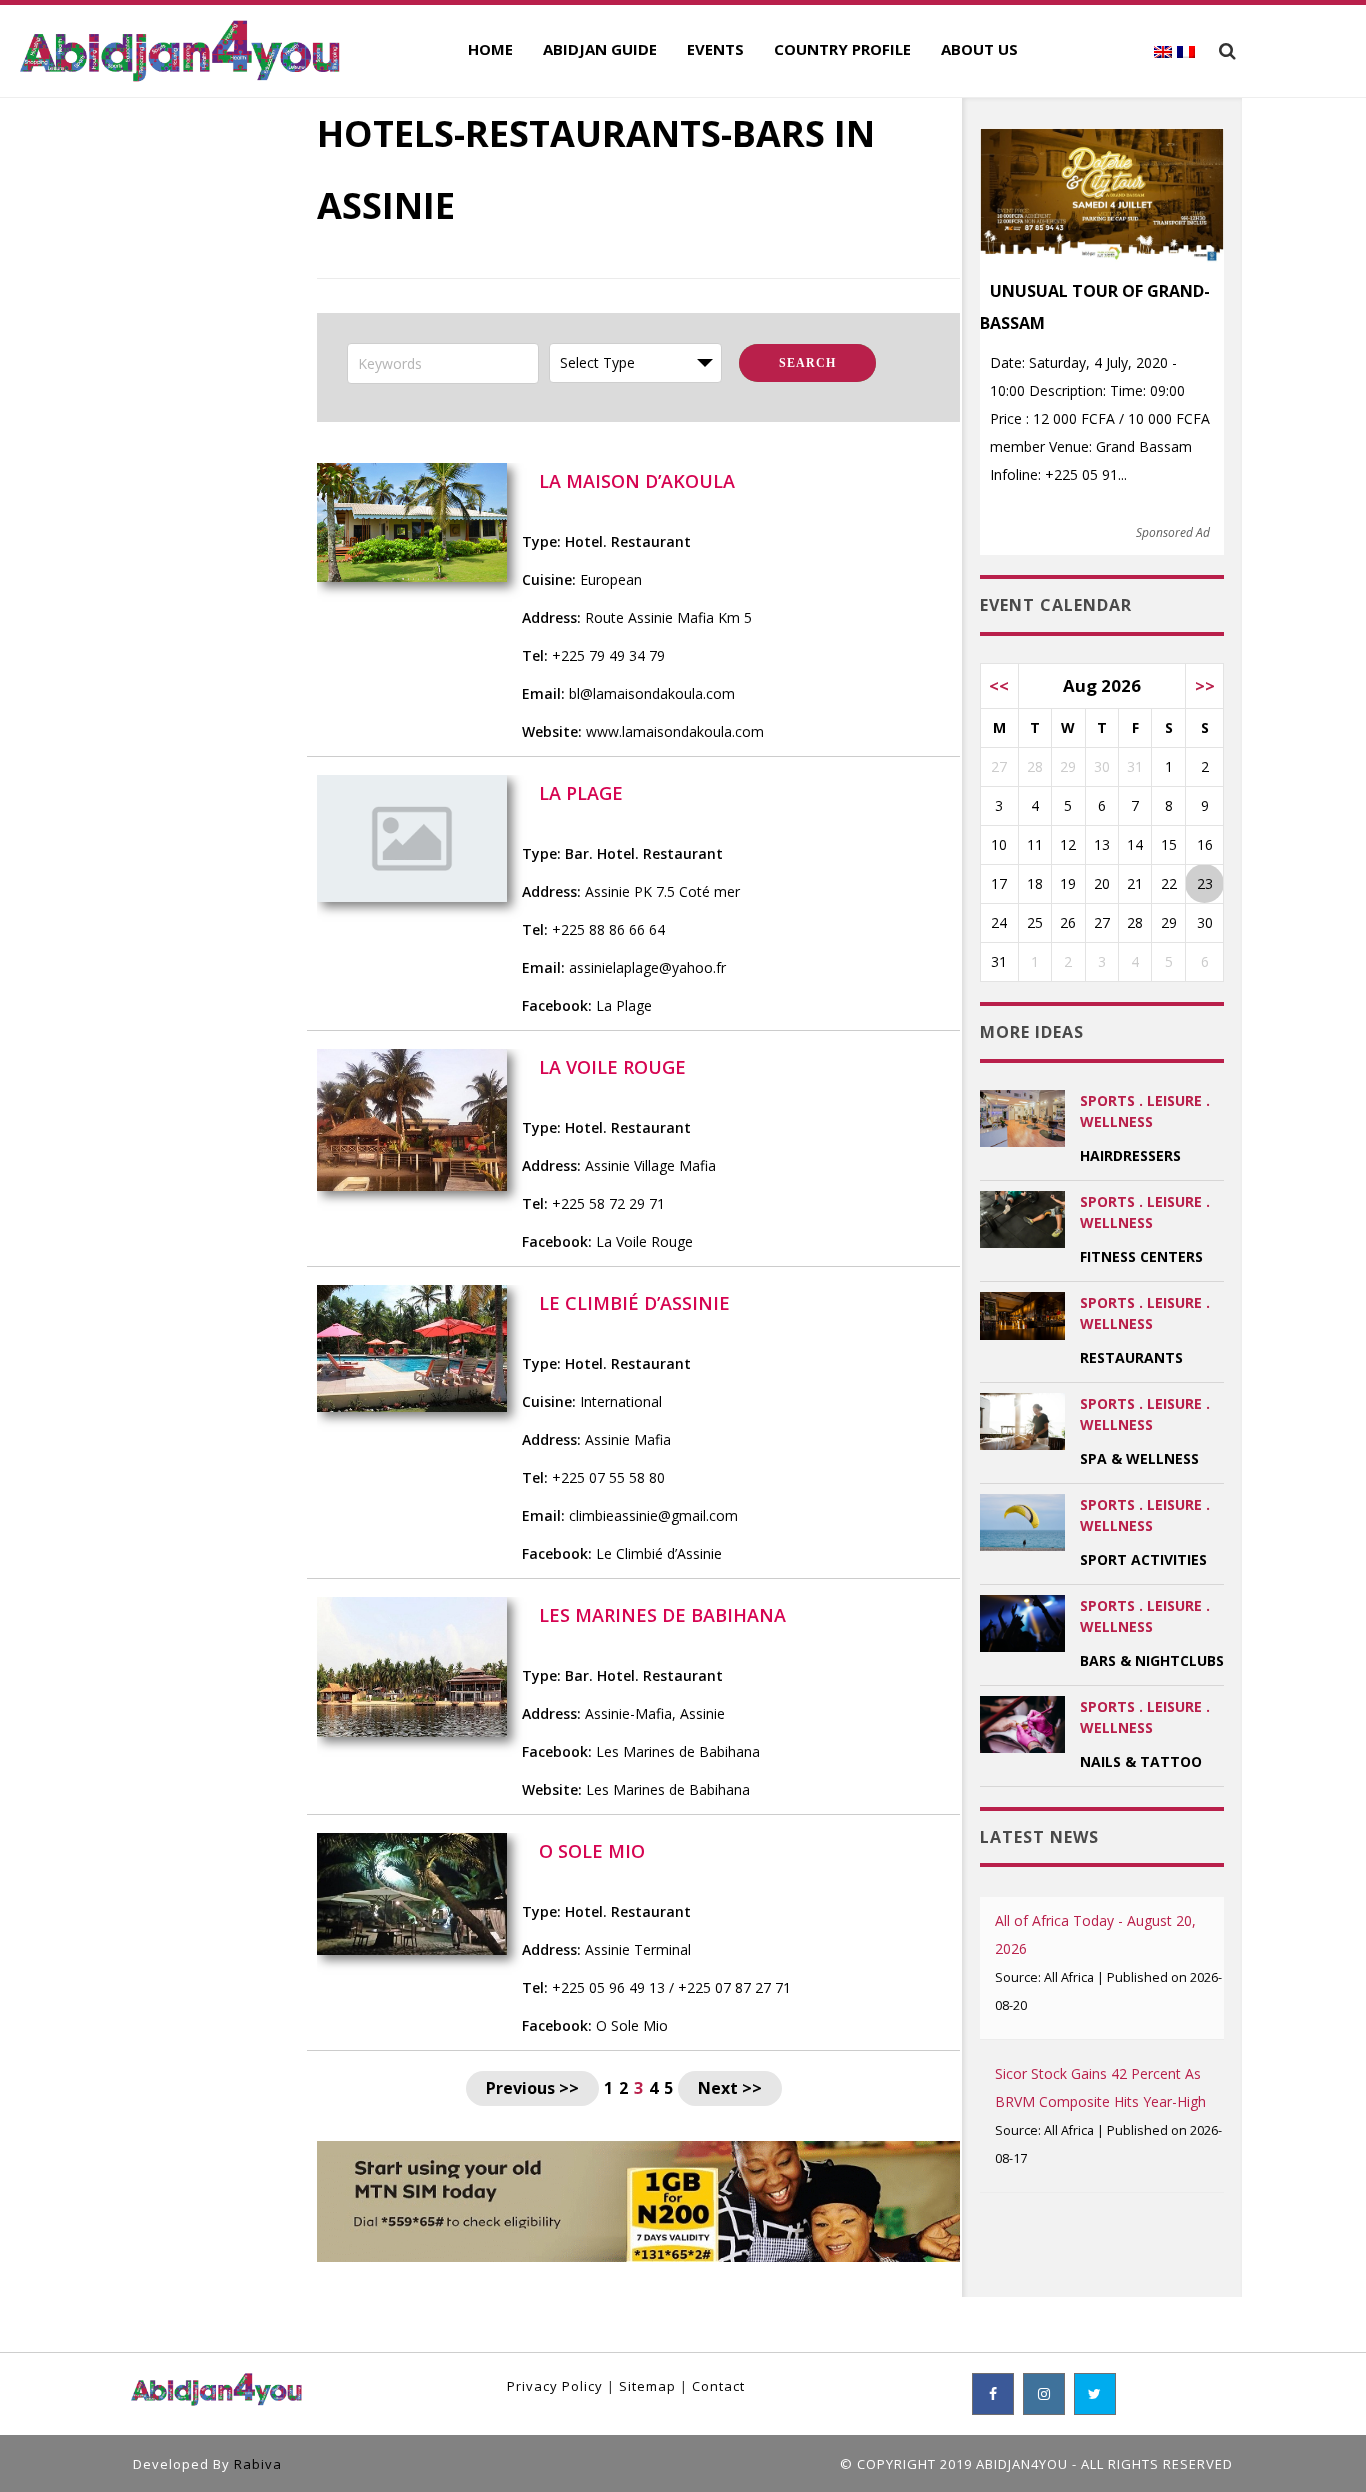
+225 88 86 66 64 (608, 929)
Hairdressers (1130, 1155)
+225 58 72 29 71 (608, 1203)
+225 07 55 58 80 (608, 1477)
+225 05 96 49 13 (608, 1987)
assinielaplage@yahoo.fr (647, 967)
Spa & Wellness (1139, 1458)
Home (490, 49)
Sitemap (647, 2386)
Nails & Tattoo (1141, 1761)
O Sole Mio (632, 2025)
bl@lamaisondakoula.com (652, 693)
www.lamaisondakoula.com (675, 731)
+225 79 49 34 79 (608, 655)
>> (1205, 685)
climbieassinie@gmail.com (653, 1515)
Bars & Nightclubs (1152, 1660)
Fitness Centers (1141, 1256)
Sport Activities (1143, 1559)
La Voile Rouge (644, 1241)
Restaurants (1131, 1357)
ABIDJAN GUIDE (600, 49)
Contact (718, 2386)
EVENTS (715, 49)
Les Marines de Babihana (678, 1751)
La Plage (624, 1005)
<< (999, 685)
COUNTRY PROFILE (842, 49)
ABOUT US (979, 49)
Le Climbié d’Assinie (659, 1553)
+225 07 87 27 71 (734, 1987)
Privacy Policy (555, 2386)
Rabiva (258, 2464)
